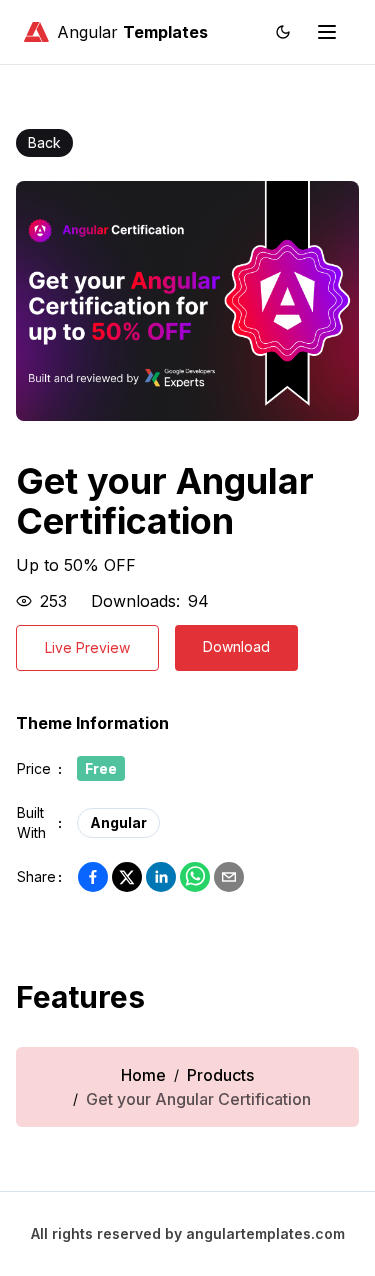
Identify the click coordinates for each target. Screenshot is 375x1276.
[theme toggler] (283, 32)
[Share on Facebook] (93, 877)
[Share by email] (229, 877)
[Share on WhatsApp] (195, 877)
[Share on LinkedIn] (161, 877)
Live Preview (87, 647)
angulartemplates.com (265, 1233)
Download (236, 646)
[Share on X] (127, 877)
